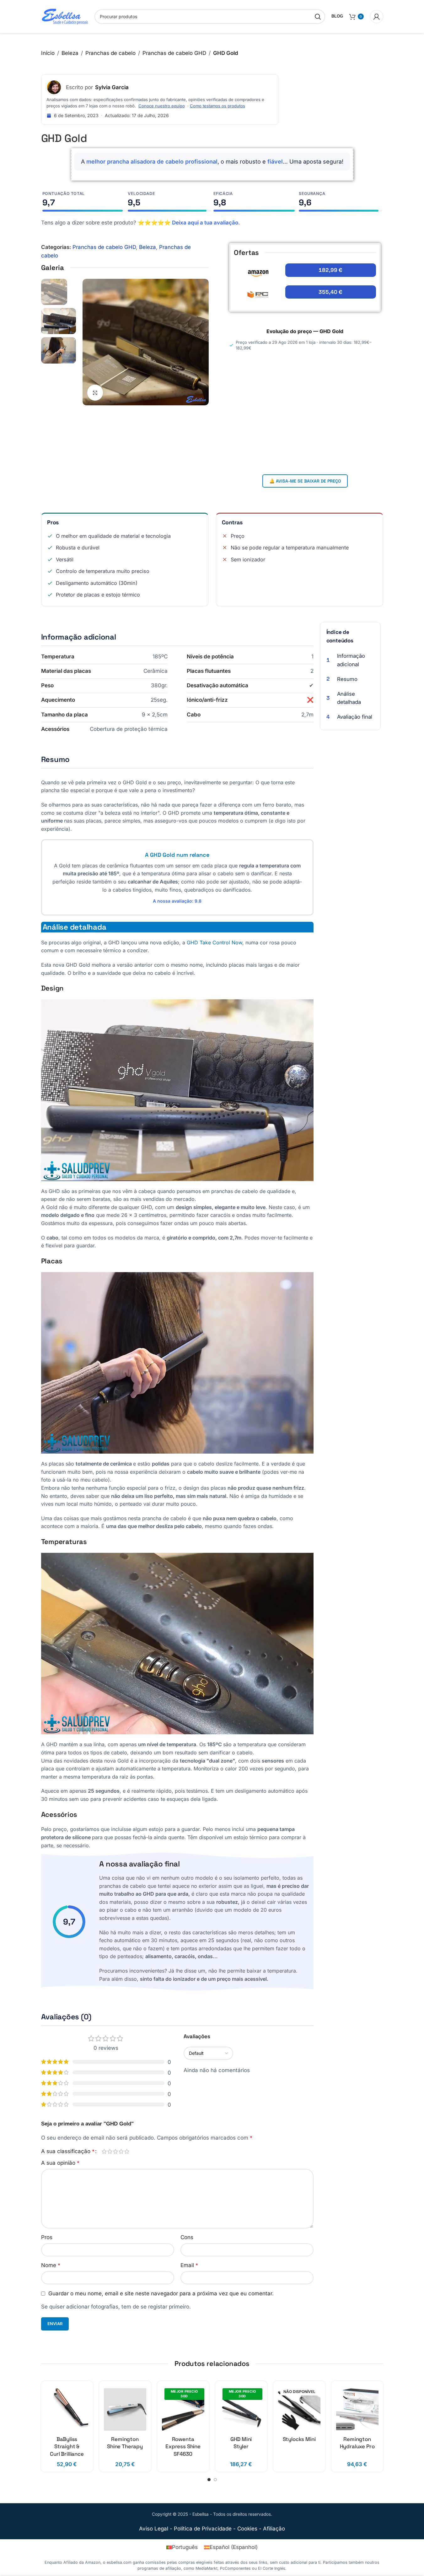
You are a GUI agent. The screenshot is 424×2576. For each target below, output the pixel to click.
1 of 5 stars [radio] (104, 2151)
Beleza (70, 53)
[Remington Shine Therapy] (125, 2409)
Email (189, 2265)
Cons (187, 2237)
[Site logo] (65, 16)
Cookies (247, 2529)
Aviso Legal (154, 2529)
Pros (47, 2237)
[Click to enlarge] (95, 392)
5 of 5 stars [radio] (127, 2151)
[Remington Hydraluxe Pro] (357, 2409)
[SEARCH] (318, 17)
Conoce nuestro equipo (162, 106)
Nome (51, 2265)
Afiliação (274, 2529)
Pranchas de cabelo (110, 53)
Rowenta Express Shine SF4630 (183, 2447)
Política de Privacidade (203, 2529)
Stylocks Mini (299, 2439)
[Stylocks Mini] (299, 2409)
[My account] (377, 17)
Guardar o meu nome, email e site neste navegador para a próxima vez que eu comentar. (161, 2293)
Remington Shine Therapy (125, 2443)
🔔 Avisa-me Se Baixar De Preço (305, 481)
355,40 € (330, 292)
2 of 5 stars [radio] (110, 2151)
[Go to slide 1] (209, 2480)
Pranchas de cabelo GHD (174, 53)
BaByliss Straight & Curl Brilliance (67, 2447)
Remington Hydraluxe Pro (357, 2443)
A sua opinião (60, 2163)
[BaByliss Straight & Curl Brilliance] (67, 2409)
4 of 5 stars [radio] (121, 2151)
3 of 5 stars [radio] (115, 2151)
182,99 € (330, 270)
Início (48, 53)
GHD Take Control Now (215, 942)
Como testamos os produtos (217, 106)
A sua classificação (68, 2151)
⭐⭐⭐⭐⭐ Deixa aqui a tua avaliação (188, 223)
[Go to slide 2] (215, 2480)
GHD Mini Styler (241, 2443)
